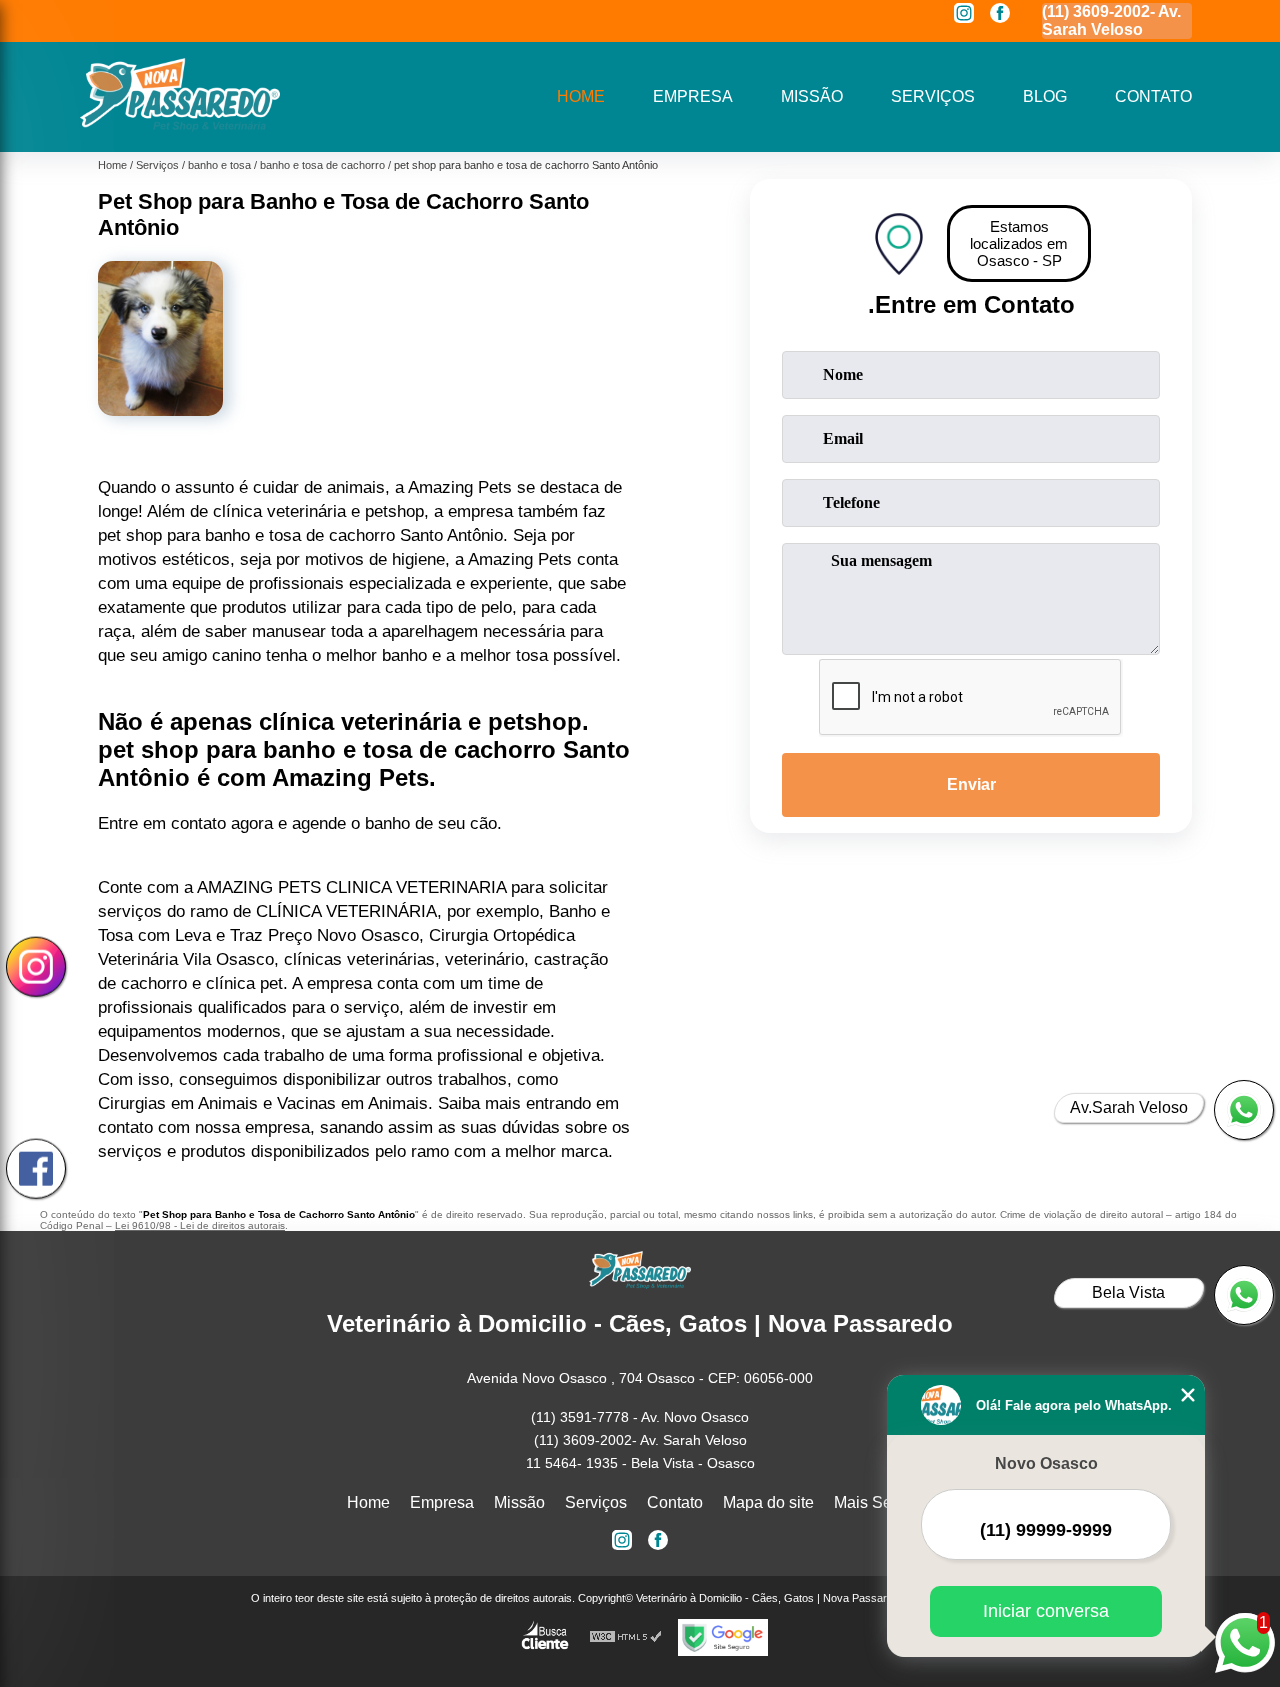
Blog (1045, 96)
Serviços (933, 96)
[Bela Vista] (1244, 1295)
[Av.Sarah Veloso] (1244, 1110)
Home (581, 96)
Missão (812, 96)
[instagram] (964, 14)
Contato (1153, 96)
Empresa (693, 96)
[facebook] (1000, 14)
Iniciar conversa (1046, 1611)
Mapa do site (768, 1502)
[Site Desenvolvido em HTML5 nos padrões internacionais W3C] (626, 1637)
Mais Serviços (884, 1502)
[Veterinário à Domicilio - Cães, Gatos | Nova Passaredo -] (180, 126)
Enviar (971, 784)
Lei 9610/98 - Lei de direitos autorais (200, 1225)
